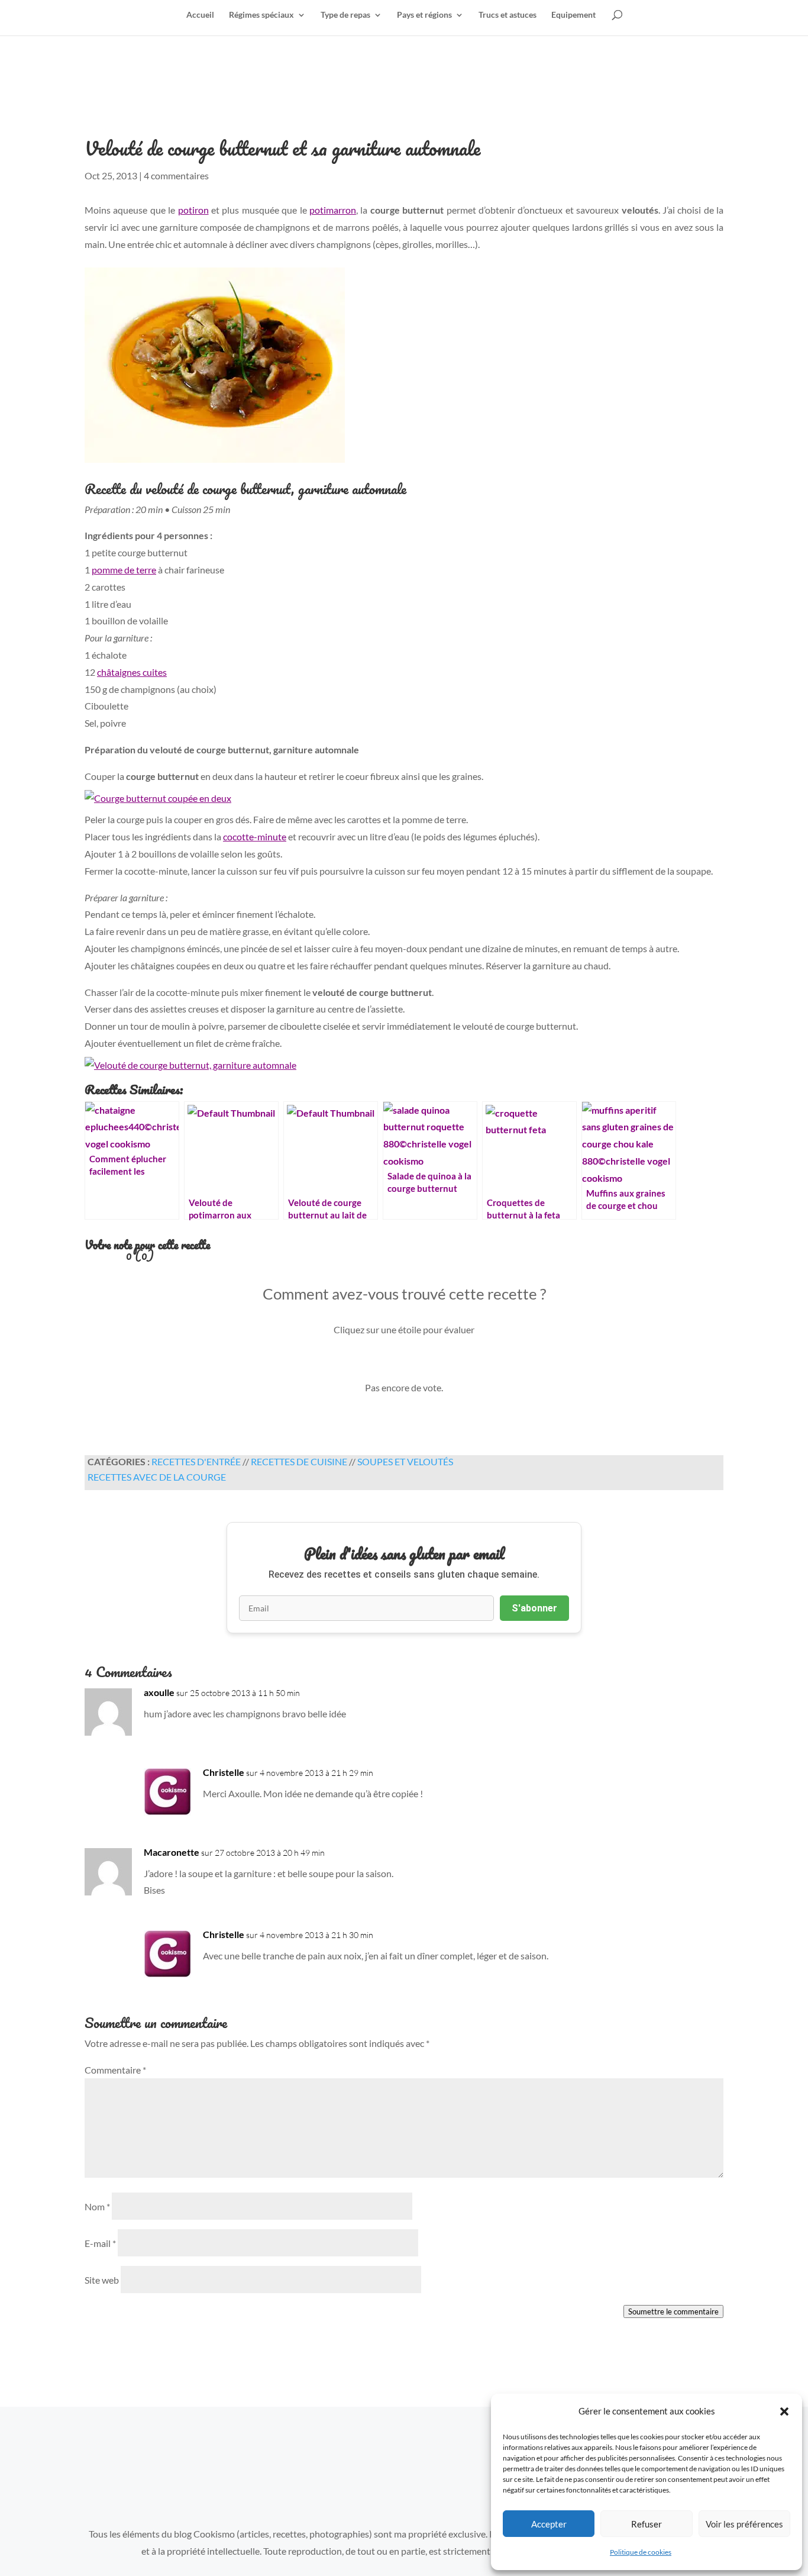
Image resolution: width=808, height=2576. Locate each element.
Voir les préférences (744, 2524)
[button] (784, 2411)
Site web (102, 2280)
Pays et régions (424, 15)
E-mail (100, 2243)
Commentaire (115, 2070)
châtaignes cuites (132, 672)
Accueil (200, 15)
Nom (97, 2206)
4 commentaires (176, 175)
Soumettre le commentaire (673, 2311)
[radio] (364, 1363)
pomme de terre (124, 570)
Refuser (647, 2524)
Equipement (573, 15)
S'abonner (534, 1608)
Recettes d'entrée (196, 1461)
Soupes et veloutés (405, 1461)
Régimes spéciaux (261, 15)
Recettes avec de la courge (157, 1477)
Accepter (549, 2524)
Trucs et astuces (508, 15)
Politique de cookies (641, 2552)
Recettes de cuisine (299, 1461)
